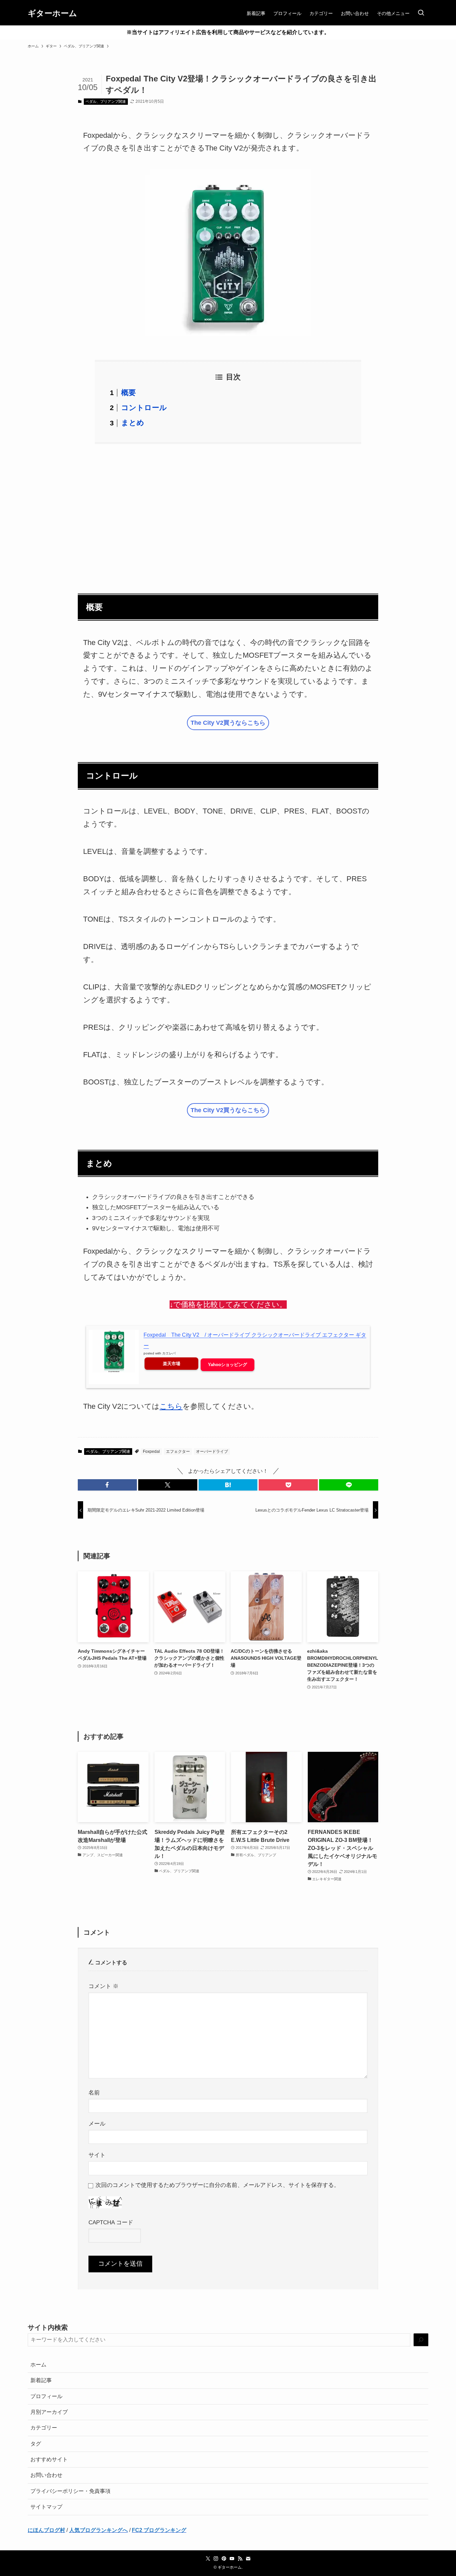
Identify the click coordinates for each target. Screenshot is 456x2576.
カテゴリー (44, 2428)
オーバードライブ (212, 1452)
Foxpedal (151, 1452)
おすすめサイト (49, 2459)
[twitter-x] (208, 2559)
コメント (103, 1986)
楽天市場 (172, 1364)
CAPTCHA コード (111, 2222)
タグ (36, 2444)
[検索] (421, 2340)
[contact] (248, 2559)
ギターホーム (52, 13)
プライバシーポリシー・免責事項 (70, 2491)
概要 (129, 393)
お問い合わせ (46, 2475)
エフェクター (178, 1452)
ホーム (38, 2365)
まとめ (133, 423)
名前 (94, 2092)
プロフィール (46, 2396)
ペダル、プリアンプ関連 (106, 101)
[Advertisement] (228, 515)
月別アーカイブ (49, 2412)
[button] (107, 1485)
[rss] (240, 2559)
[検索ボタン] (421, 13)
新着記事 (41, 2380)
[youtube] (232, 2559)
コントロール (144, 408)
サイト (97, 2155)
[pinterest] (224, 2559)
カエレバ (169, 1353)
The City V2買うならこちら (228, 723)
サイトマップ (46, 2507)
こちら (171, 1406)
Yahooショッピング (227, 1365)
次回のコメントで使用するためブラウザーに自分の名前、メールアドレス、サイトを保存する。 (217, 2185)
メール (97, 2124)
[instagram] (216, 2559)
